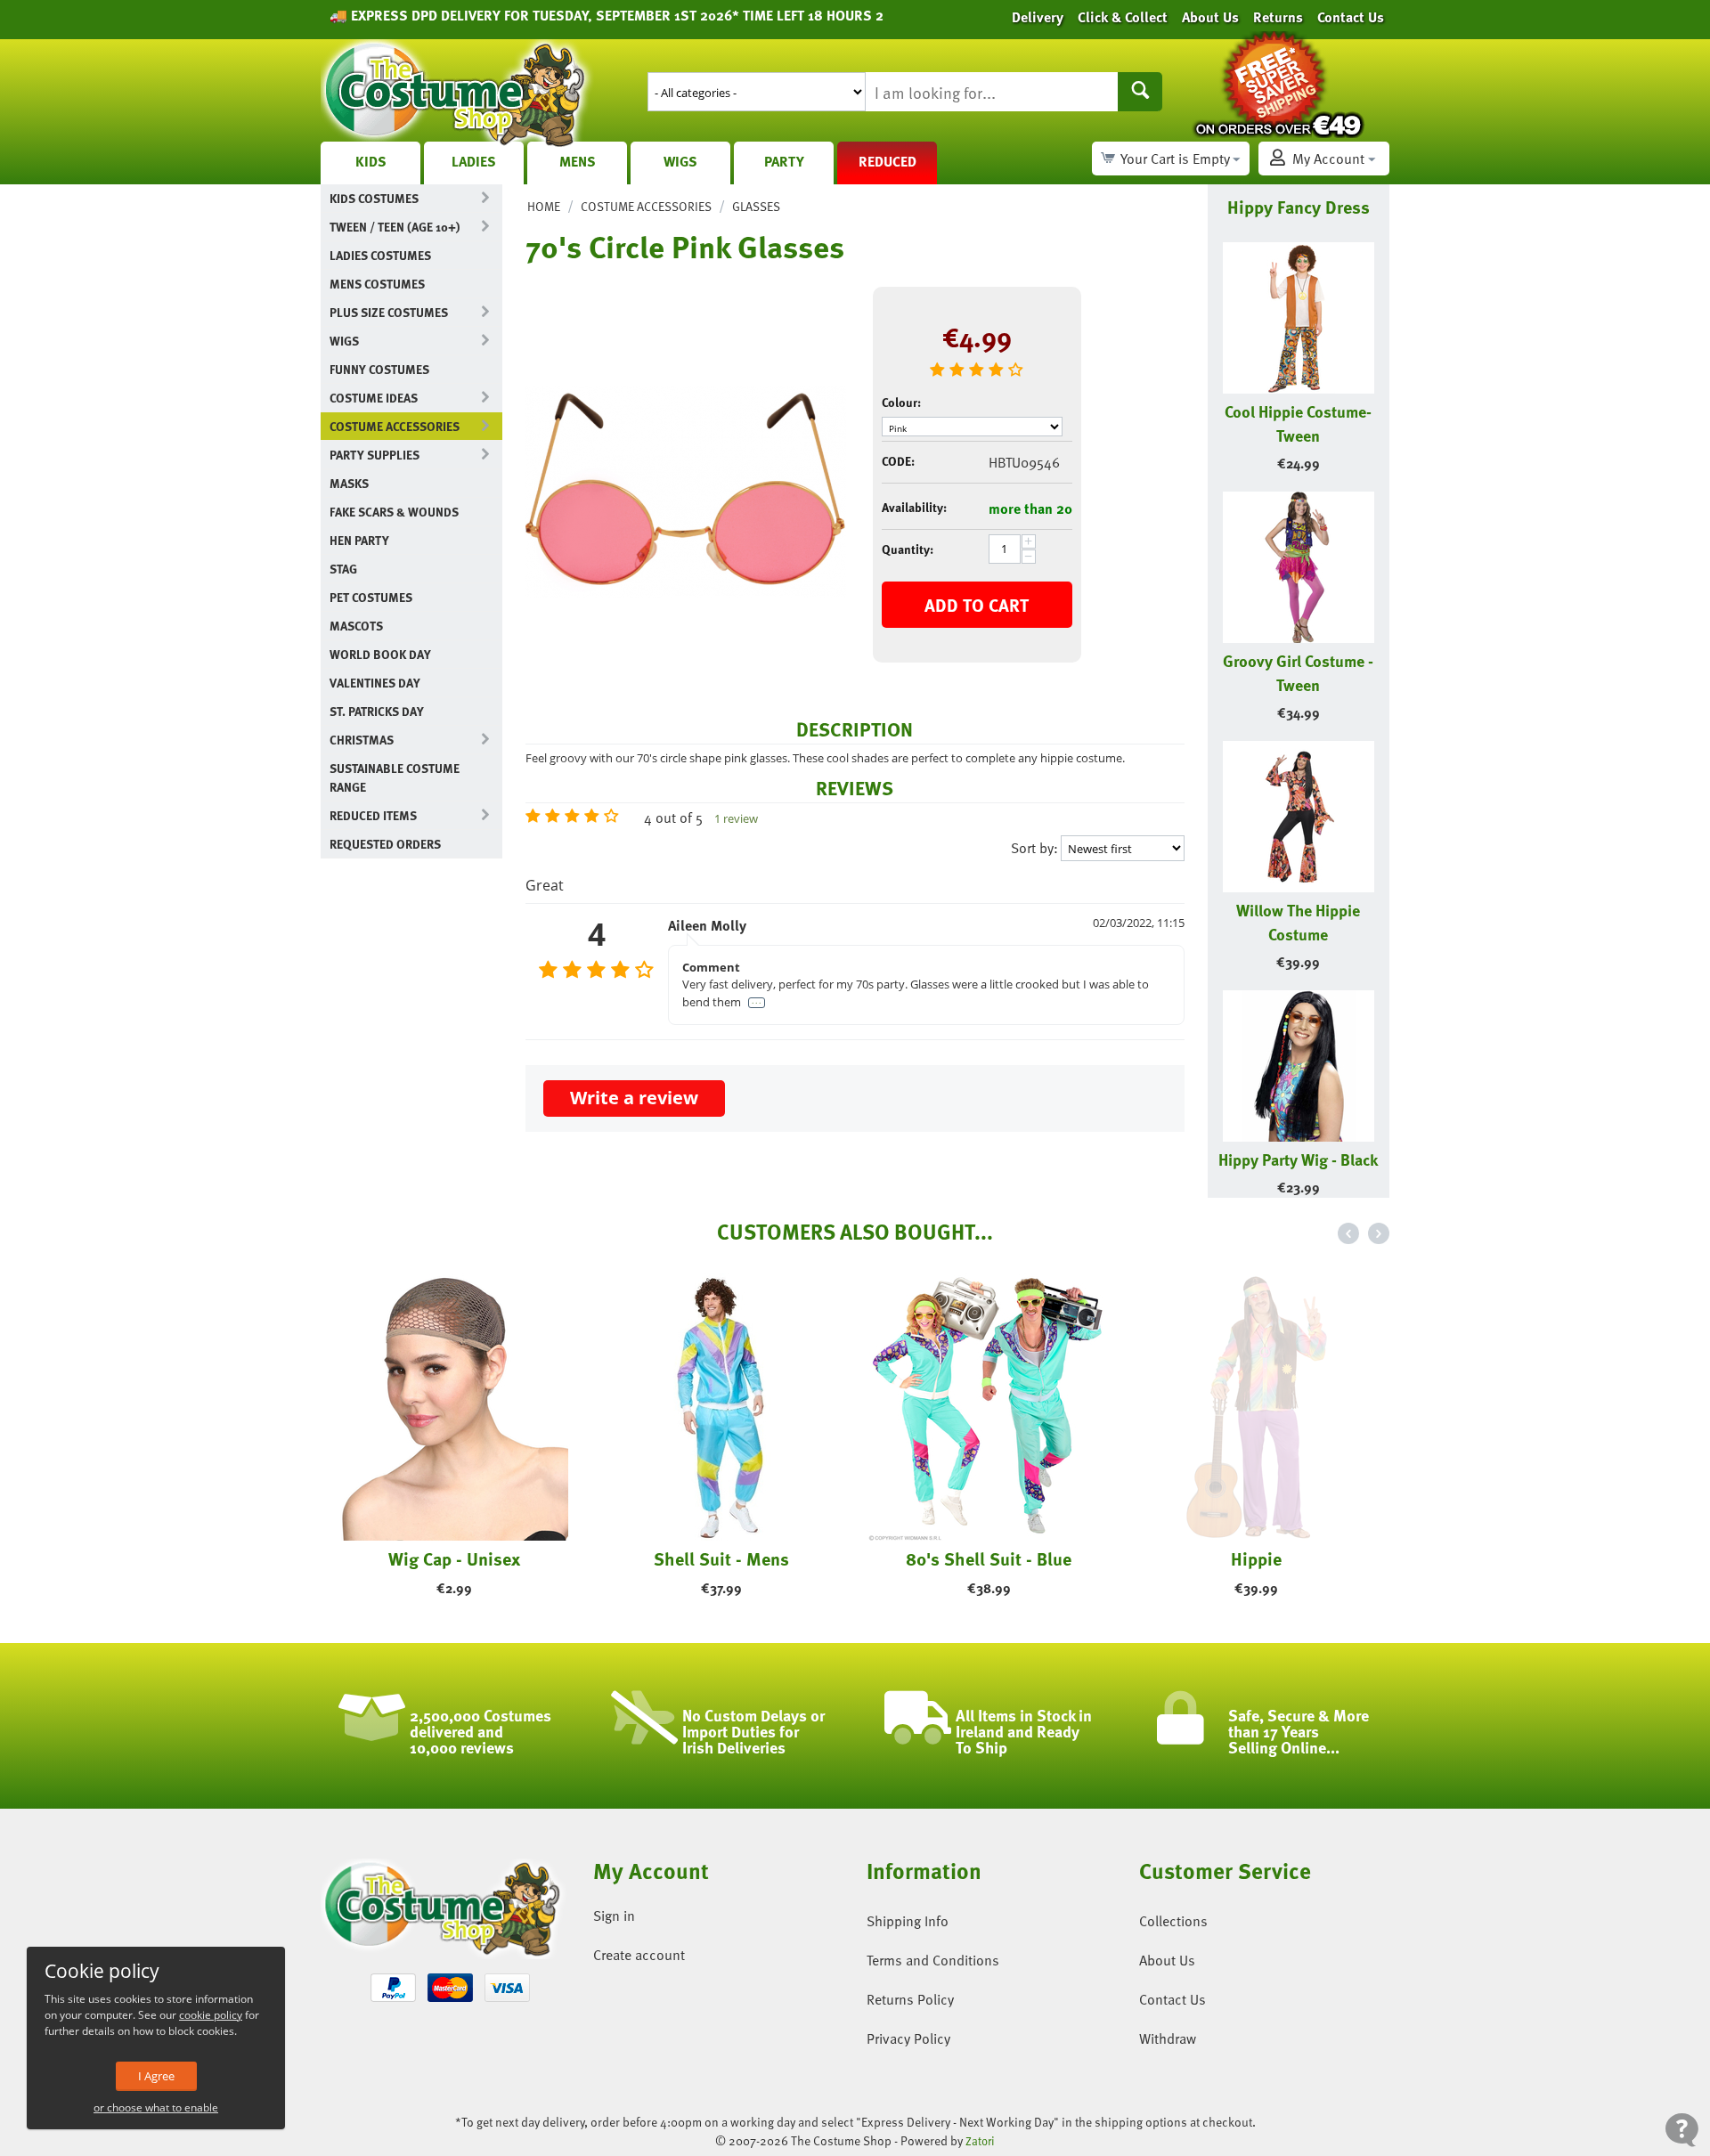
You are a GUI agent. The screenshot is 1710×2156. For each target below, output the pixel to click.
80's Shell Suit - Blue (989, 1558)
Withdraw (1168, 2038)
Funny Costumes (379, 369)
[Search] (1140, 92)
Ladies (474, 161)
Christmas (362, 740)
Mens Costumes (377, 284)
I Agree (156, 2076)
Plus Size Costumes (389, 312)
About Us (1167, 1960)
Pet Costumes (371, 597)
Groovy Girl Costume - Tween (1298, 672)
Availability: (914, 507)
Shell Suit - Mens (721, 1558)
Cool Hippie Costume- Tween (1298, 423)
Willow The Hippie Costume (1298, 922)
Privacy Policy (908, 2038)
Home (544, 206)
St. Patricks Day (377, 711)
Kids (371, 161)
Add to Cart (977, 605)
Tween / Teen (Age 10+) (395, 227)
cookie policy (211, 2015)
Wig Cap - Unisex (454, 1558)
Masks (349, 483)
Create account (639, 1955)
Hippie (1256, 1558)
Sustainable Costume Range (395, 777)
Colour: (901, 402)
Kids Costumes (374, 198)
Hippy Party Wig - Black (1298, 1159)
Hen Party (359, 540)
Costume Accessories (395, 426)
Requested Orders (385, 844)
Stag (343, 569)
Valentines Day (375, 683)
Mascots (356, 626)
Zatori (980, 2141)
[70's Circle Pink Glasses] (686, 492)
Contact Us (1173, 1999)
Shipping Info (908, 1921)
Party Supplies (375, 455)
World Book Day (380, 654)
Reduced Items (373, 815)
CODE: (898, 461)
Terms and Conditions (933, 1960)
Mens (578, 161)
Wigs (680, 161)
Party (784, 161)
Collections (1173, 1921)
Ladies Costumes (380, 255)
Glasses (756, 206)
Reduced (888, 161)
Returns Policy (910, 1999)
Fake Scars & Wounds (394, 512)
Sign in (614, 1916)
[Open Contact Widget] (1682, 2130)
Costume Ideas (374, 398)
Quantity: (908, 549)
